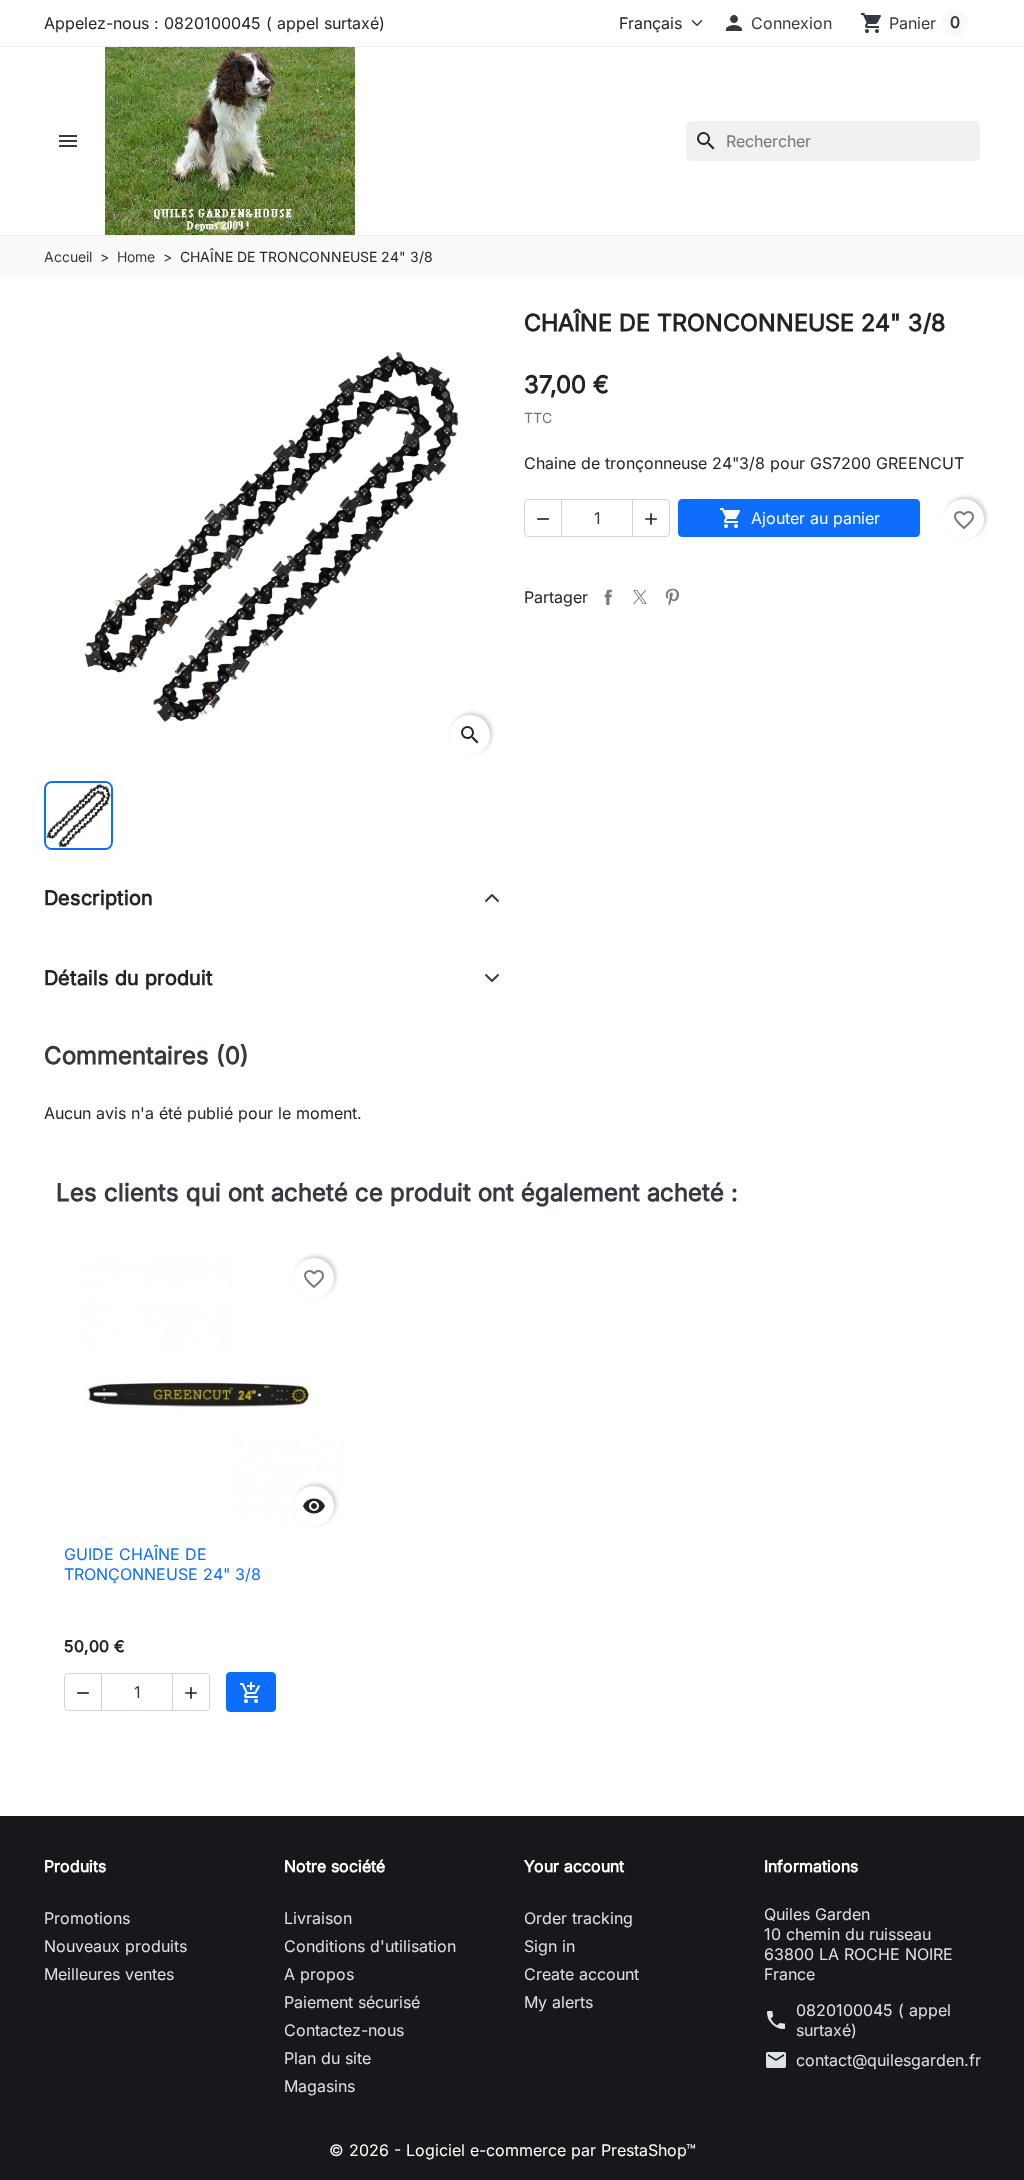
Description (98, 898)
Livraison (318, 1918)
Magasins (319, 2086)
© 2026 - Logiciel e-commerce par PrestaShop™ (512, 2150)
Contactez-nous (344, 2030)
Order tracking (578, 1918)
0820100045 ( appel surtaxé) (873, 2020)
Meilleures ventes (109, 1974)
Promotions (87, 1918)
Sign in (549, 1946)
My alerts (558, 2002)
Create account (581, 1974)
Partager (608, 597)
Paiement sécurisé (352, 2002)
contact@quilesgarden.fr (888, 2060)
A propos (319, 1974)
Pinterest (672, 597)
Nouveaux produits (115, 1946)
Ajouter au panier (799, 518)
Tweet (640, 597)
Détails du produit (128, 978)
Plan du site (327, 2058)
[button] (777, 23)
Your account (574, 1866)
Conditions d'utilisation (370, 1946)
